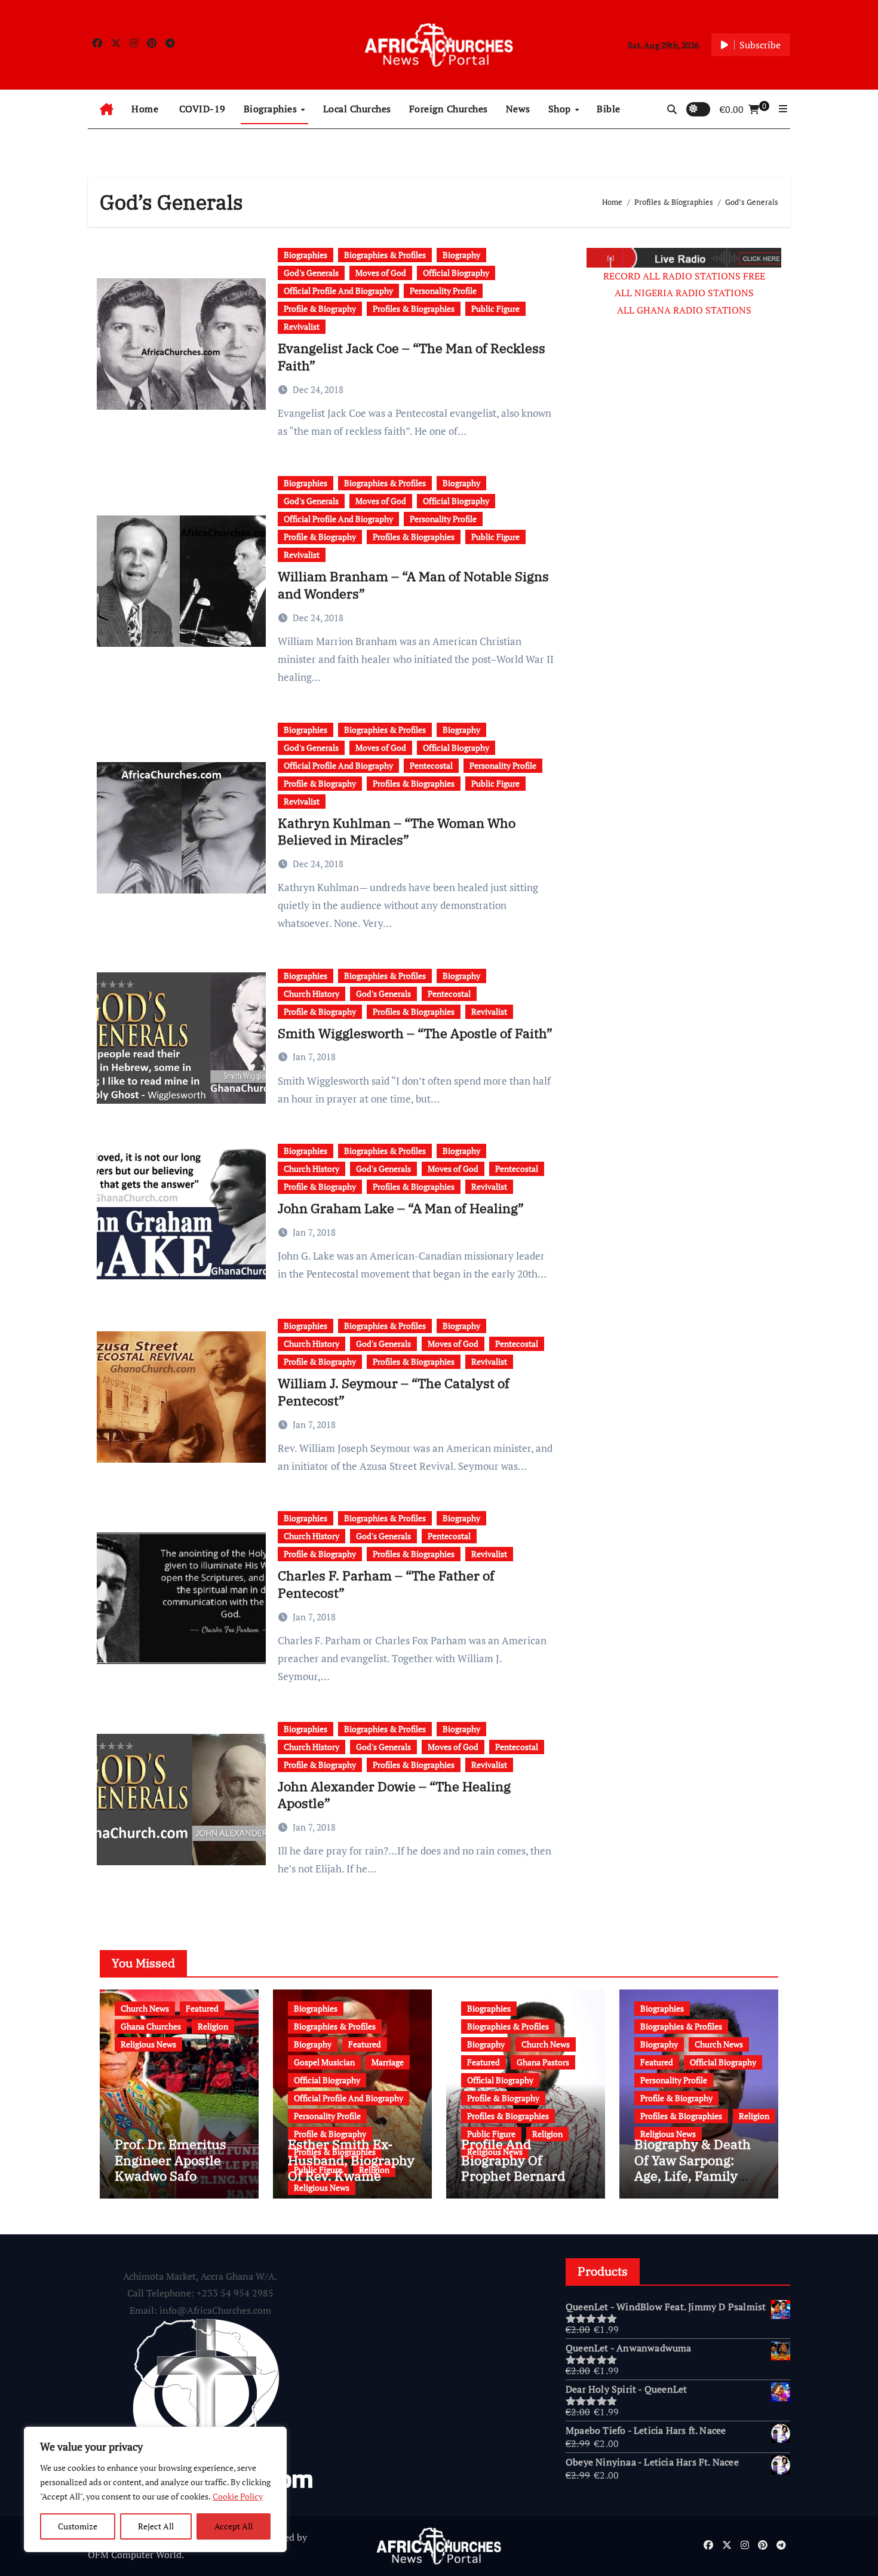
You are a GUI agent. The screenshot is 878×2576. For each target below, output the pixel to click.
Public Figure (495, 308)
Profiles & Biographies (414, 308)
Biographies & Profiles (385, 255)
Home (145, 109)
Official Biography (456, 273)
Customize (78, 2526)
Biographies (272, 109)
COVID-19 (201, 109)
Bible (609, 109)
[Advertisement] (678, 527)
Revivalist (302, 326)
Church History (311, 994)
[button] (783, 109)
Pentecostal (431, 765)
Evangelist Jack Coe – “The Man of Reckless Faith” (412, 357)
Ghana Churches (151, 2026)
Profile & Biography (320, 308)
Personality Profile (443, 291)
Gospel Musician (324, 2062)
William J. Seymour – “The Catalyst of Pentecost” (394, 1392)
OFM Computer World (135, 2554)
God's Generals (311, 273)
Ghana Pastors (543, 2062)
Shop (561, 109)
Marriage (388, 2062)
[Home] (107, 109)
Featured (202, 2008)
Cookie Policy (238, 2496)
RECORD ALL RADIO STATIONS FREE (684, 276)
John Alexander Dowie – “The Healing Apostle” (394, 1795)
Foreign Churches (449, 109)
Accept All (234, 2526)
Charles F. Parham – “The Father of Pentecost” (386, 1584)
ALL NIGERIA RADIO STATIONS (684, 293)
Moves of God (381, 273)
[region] (155, 2489)
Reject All (156, 2526)
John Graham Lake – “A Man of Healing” (401, 1208)
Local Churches (357, 109)
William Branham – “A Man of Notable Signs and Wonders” (413, 585)
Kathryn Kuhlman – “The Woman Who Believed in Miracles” (397, 831)
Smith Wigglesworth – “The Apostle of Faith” (415, 1033)
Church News (145, 2008)
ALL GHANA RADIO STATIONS (684, 310)
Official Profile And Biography (338, 291)
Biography (461, 255)
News (518, 109)
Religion (213, 2026)
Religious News (148, 2044)
